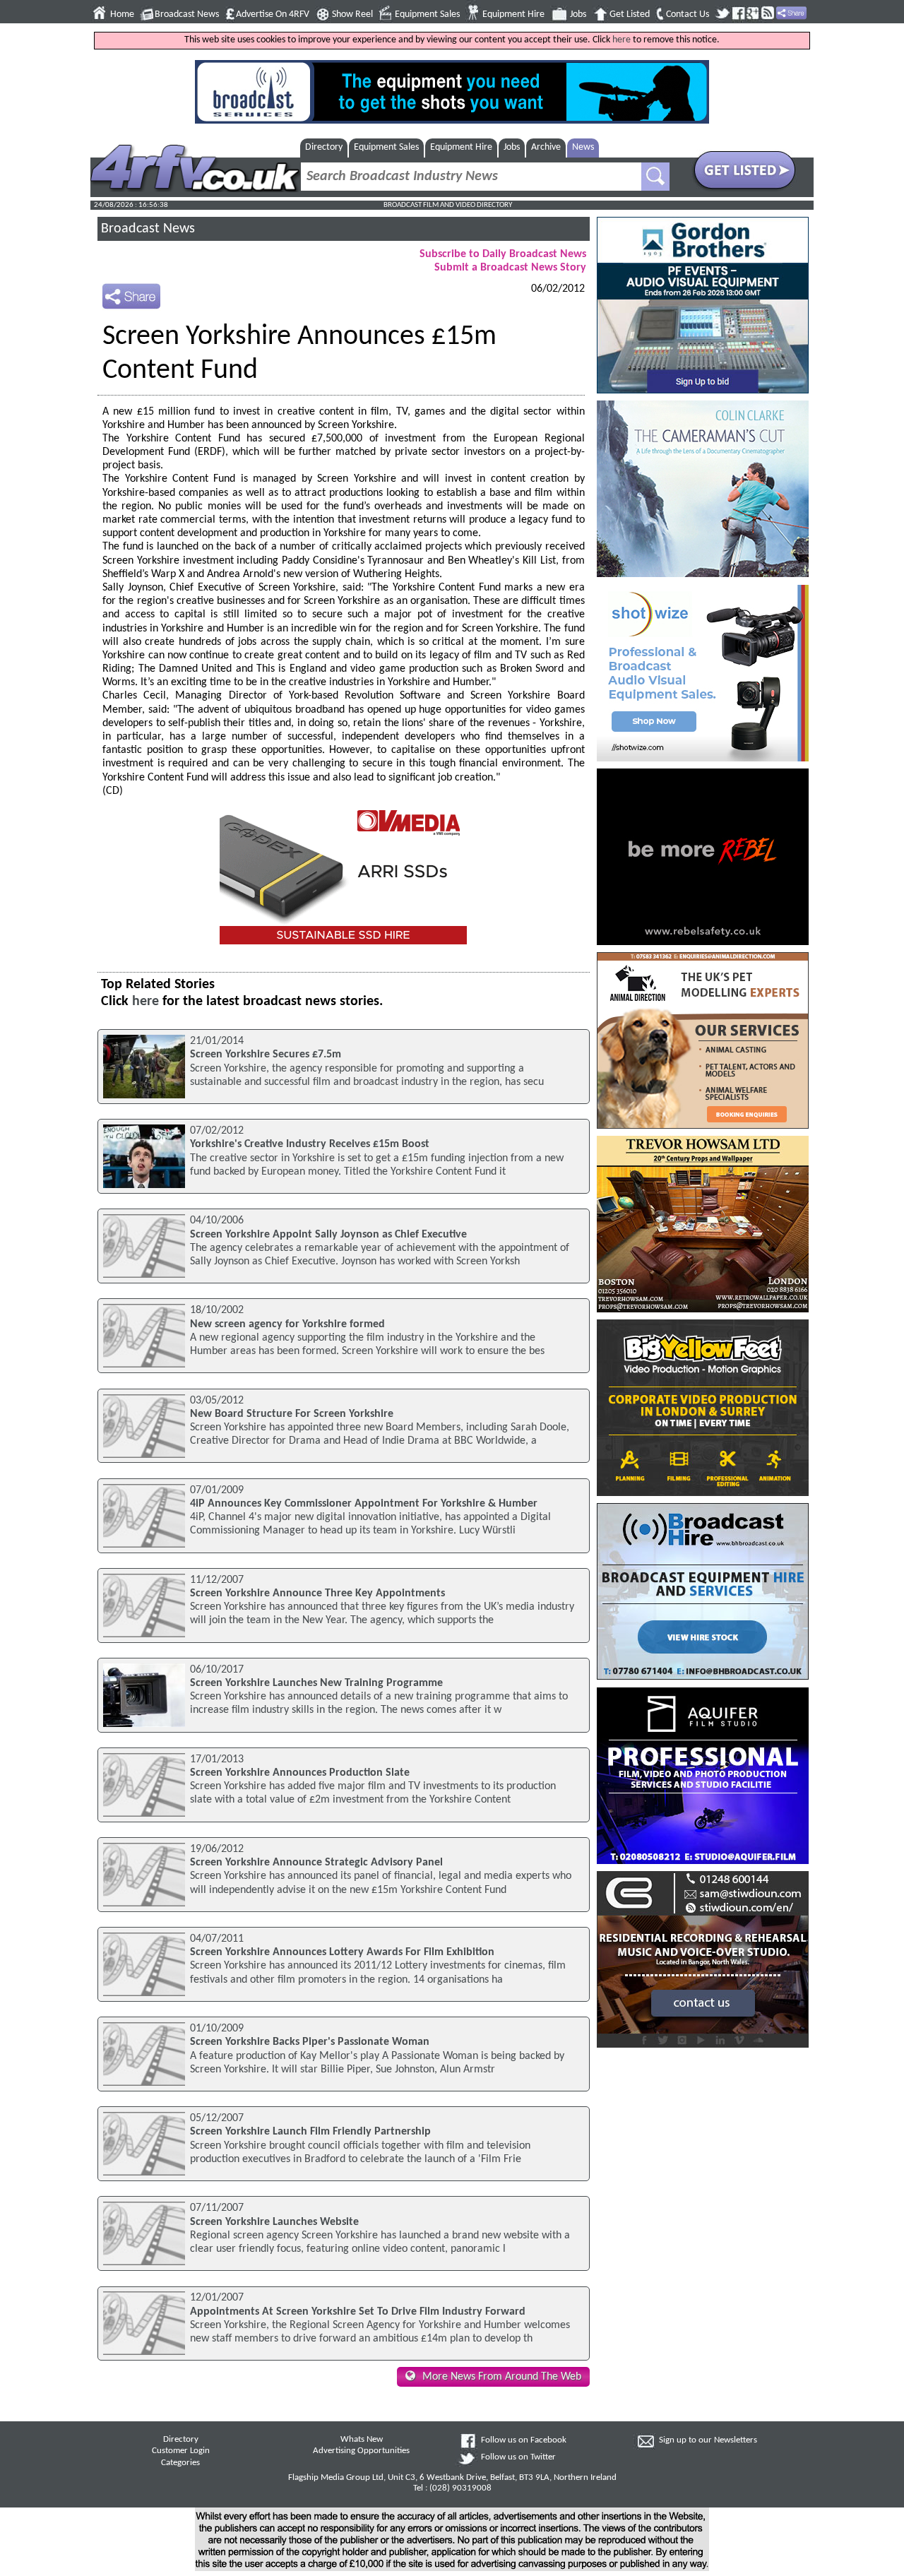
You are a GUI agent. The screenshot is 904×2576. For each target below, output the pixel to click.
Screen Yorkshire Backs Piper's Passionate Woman (310, 2042)
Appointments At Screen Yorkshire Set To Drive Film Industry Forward (358, 2312)
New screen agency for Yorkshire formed (287, 1324)
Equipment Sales (427, 14)
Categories (180, 2463)
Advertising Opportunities (361, 2451)
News (583, 147)
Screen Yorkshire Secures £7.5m (266, 1055)
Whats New (362, 2440)
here (621, 40)
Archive (546, 147)
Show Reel (352, 14)
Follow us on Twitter (518, 2457)
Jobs (578, 14)
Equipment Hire (513, 14)
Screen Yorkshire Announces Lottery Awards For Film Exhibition (342, 1952)
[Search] (655, 177)
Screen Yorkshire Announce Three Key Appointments (317, 1593)
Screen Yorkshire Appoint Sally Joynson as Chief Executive (328, 1235)
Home (122, 14)
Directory (324, 147)
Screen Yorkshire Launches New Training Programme (316, 1683)
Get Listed (630, 14)
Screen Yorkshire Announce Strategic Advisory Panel (316, 1863)
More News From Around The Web (502, 2377)
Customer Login (181, 2451)
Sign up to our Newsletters (708, 2440)
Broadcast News (187, 14)
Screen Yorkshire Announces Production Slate (300, 1773)
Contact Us (688, 14)
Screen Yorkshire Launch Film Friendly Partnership (310, 2132)
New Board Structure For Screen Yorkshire (292, 1414)
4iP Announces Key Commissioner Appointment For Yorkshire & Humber (364, 1504)
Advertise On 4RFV (273, 14)
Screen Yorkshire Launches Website (274, 2222)
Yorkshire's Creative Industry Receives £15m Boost (310, 1144)
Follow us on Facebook (524, 2440)
